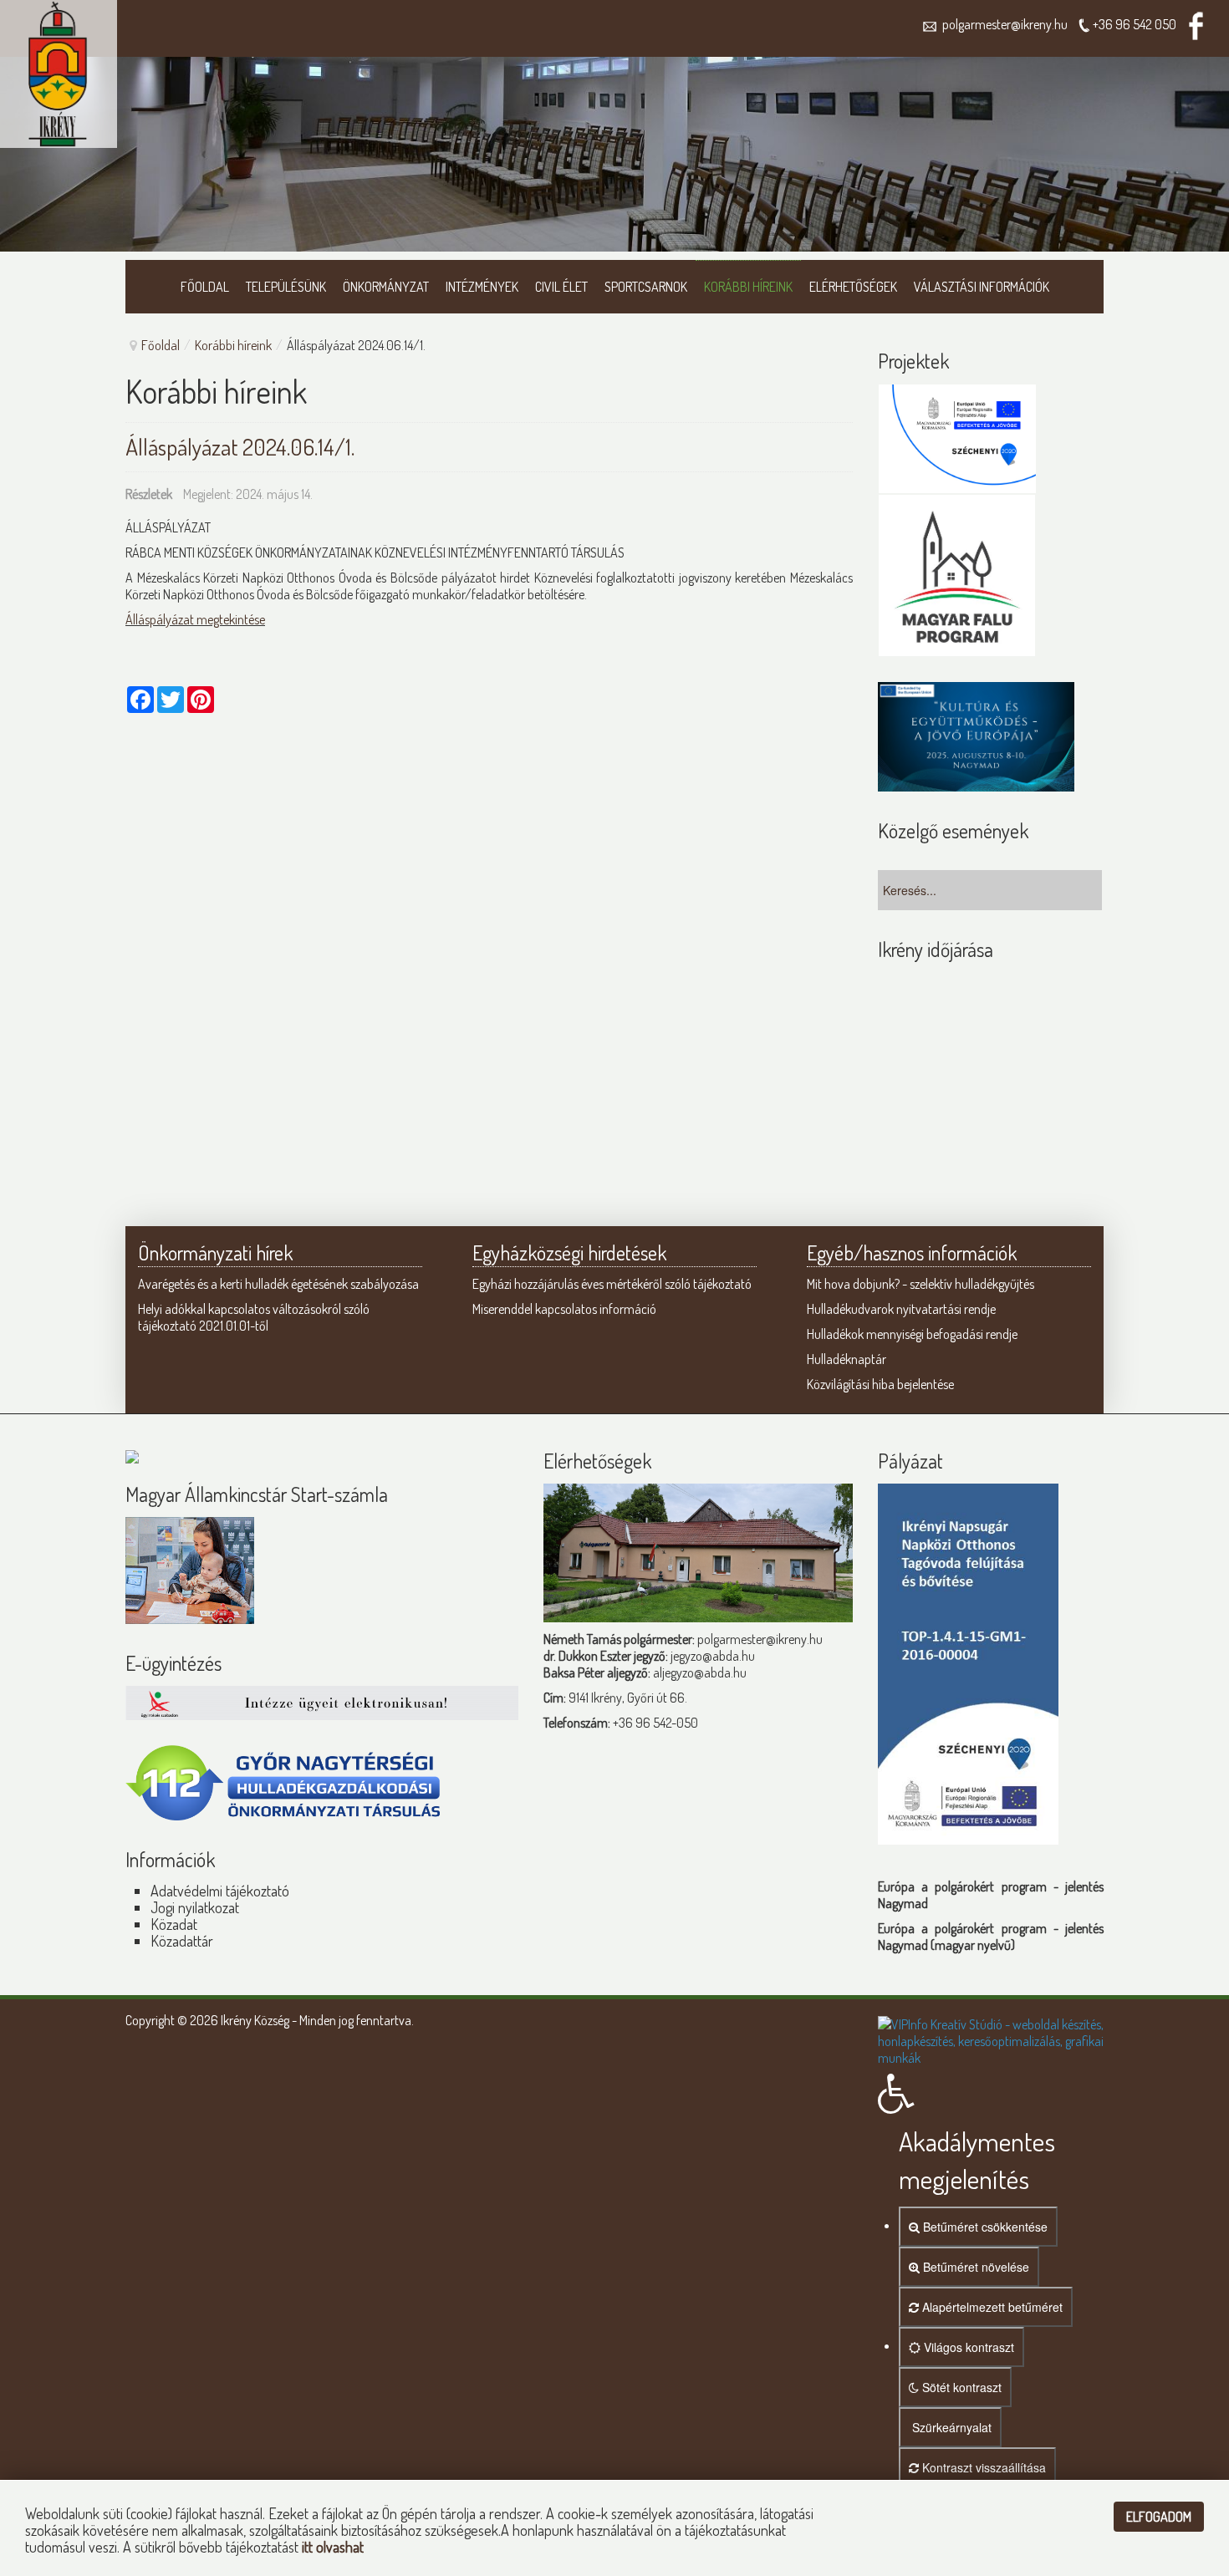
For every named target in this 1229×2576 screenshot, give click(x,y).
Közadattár (182, 1941)
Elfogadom (1159, 2517)
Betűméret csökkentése (984, 2227)
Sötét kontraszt (960, 2387)
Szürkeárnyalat (950, 2427)
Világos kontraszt (967, 2347)
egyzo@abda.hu (714, 1656)
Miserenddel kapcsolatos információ (564, 1309)
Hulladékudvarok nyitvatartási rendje (901, 1309)
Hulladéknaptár (847, 1359)
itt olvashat (333, 2547)
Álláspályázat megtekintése (195, 619)
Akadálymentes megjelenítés (977, 2160)
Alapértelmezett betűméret (991, 2307)
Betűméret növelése (974, 2267)
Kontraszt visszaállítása (982, 2467)
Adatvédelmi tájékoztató (220, 1891)
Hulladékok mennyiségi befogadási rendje (912, 1334)
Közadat (174, 1924)
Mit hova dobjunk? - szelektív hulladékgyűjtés (920, 1284)
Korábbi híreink (233, 345)
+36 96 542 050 (1135, 24)
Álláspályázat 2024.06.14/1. (240, 446)
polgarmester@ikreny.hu (1002, 24)
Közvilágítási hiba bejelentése (880, 1384)
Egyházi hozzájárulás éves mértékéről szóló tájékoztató (612, 1284)
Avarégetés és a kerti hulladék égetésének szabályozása (278, 1284)
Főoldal (161, 345)
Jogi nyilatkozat (195, 1907)
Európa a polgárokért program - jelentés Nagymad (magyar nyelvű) (991, 1937)
